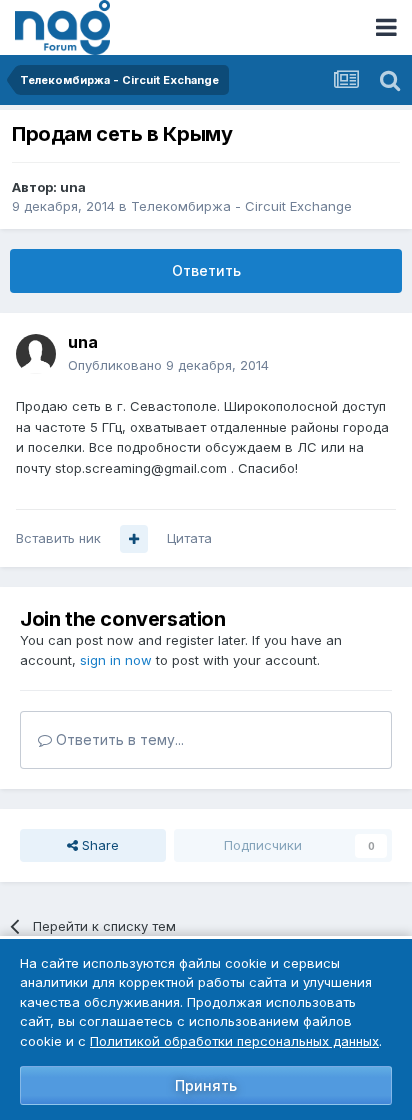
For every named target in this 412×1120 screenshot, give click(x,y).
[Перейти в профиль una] (36, 354)
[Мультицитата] (134, 539)
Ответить (206, 270)
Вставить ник (58, 538)
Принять (206, 1085)
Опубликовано (168, 365)
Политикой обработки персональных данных (234, 1041)
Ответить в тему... (118, 739)
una (73, 187)
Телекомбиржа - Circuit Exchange (241, 206)
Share (98, 845)
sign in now (116, 660)
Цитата (189, 538)
